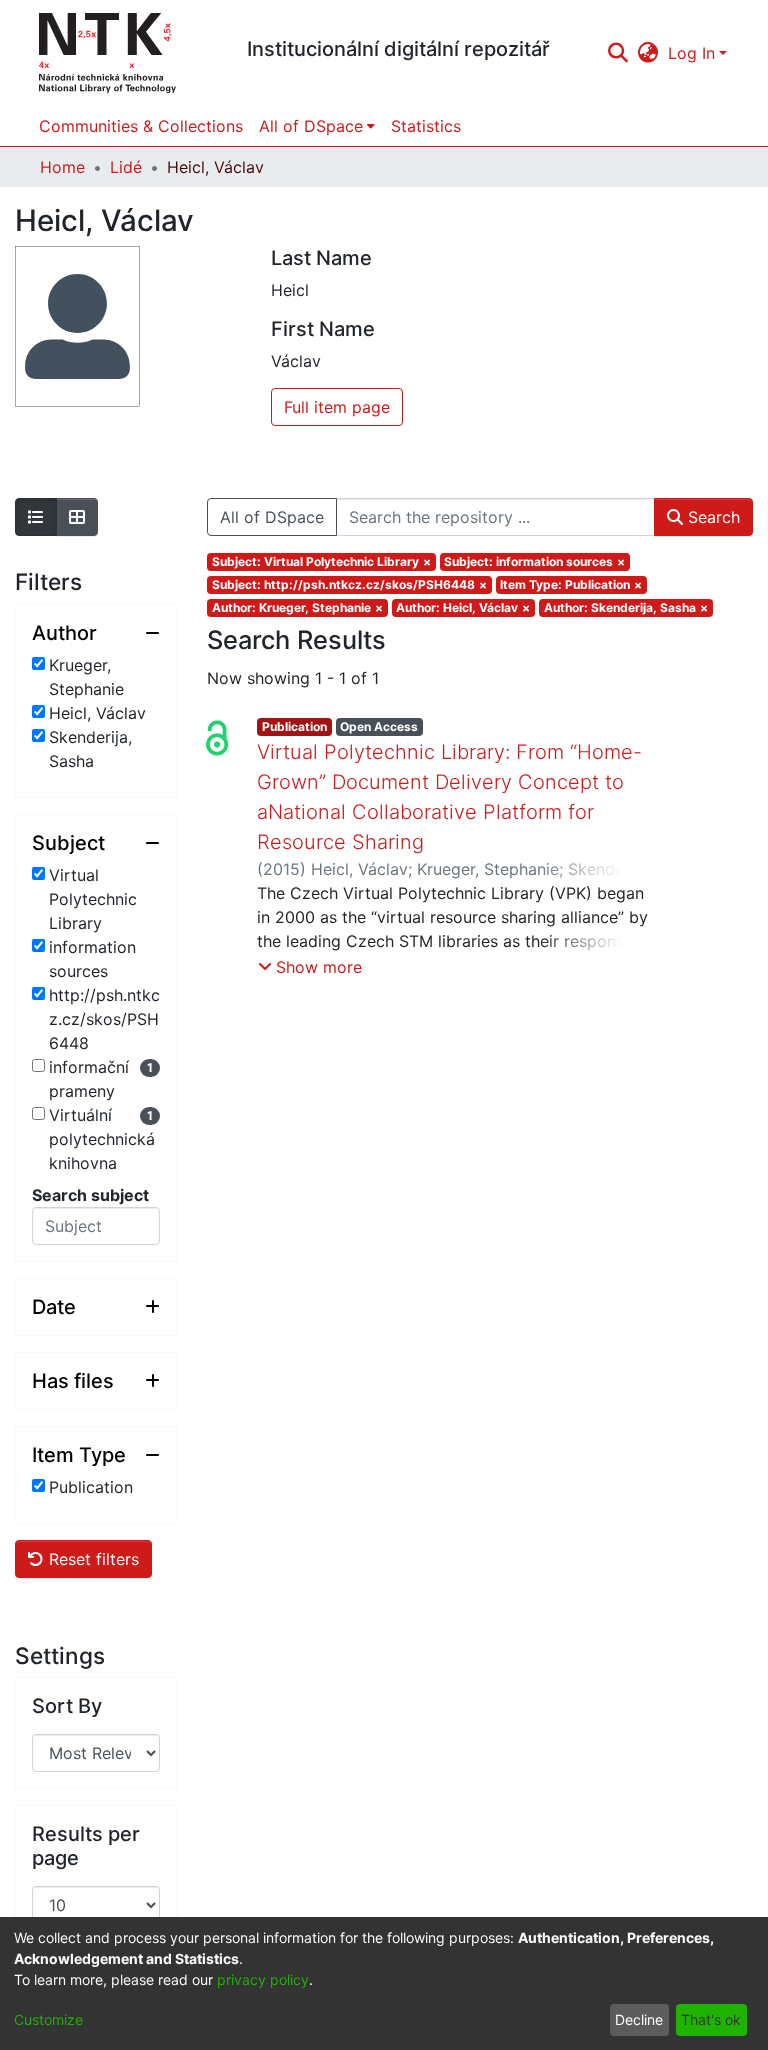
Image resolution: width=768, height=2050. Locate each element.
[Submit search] (617, 53)
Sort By (67, 1706)
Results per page (86, 1846)
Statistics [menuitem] (426, 126)
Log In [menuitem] (691, 53)
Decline (639, 2019)
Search (711, 517)
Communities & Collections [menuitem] (141, 126)
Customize (48, 2019)
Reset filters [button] (91, 1559)
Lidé (126, 167)
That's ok (711, 2019)
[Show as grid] (77, 517)
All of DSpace (272, 517)
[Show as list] (36, 517)
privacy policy (263, 1979)
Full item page (337, 407)
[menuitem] (648, 53)
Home (62, 167)
